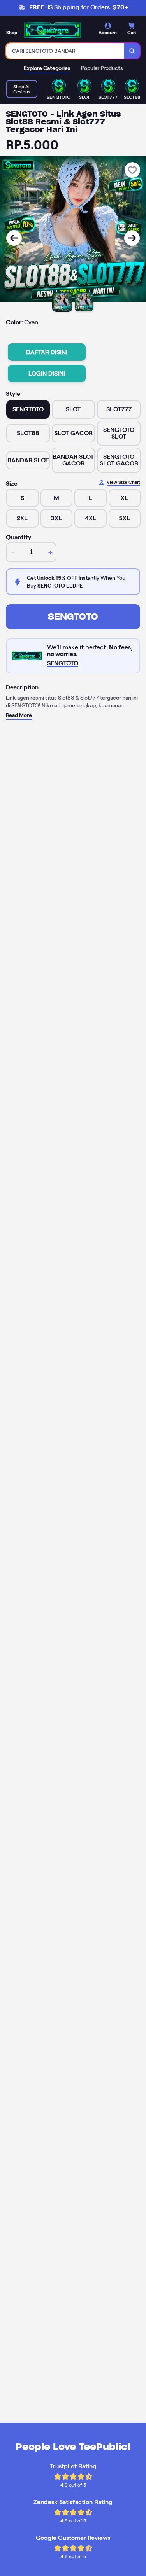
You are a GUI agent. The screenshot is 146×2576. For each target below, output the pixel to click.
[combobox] (65, 51)
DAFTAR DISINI (47, 352)
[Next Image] (132, 238)
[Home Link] (53, 30)
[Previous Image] (14, 238)
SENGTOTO (73, 616)
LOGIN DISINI (47, 373)
